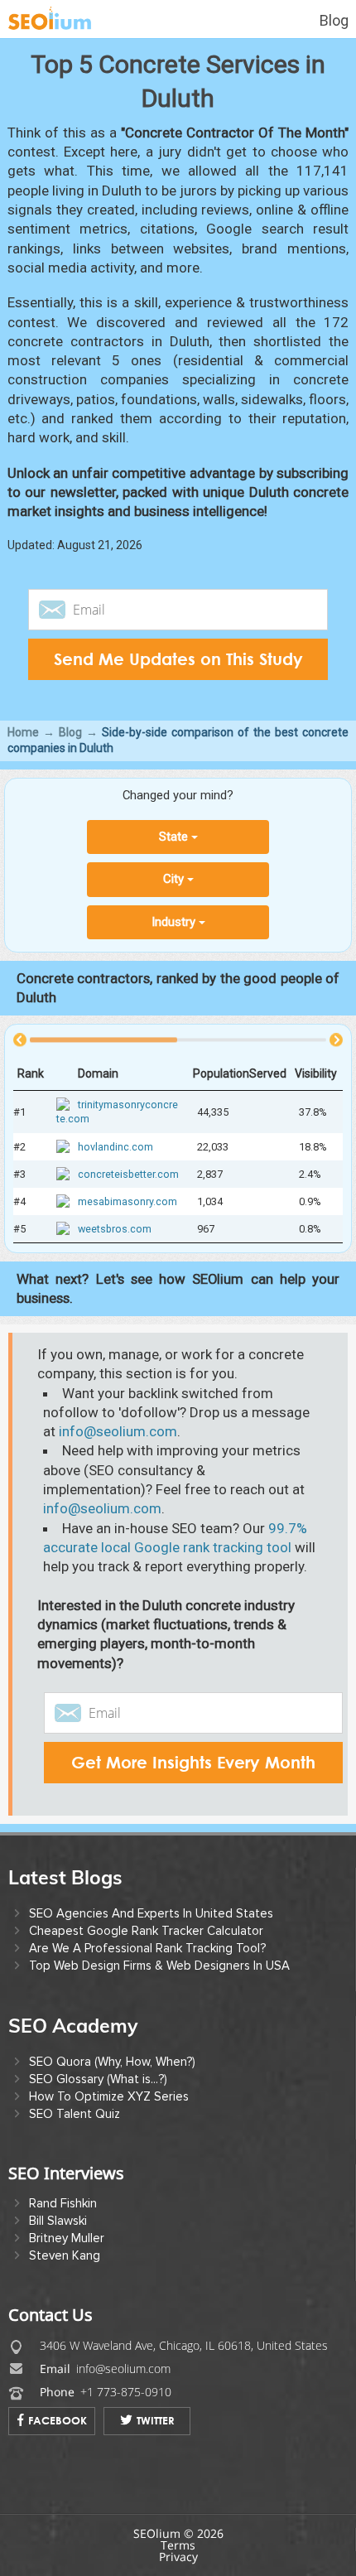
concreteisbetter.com (128, 1174)
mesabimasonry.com (127, 1201)
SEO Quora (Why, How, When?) (112, 2062)
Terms (178, 2545)
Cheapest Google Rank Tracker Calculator (146, 1931)
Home (23, 732)
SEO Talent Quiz (75, 2114)
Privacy (178, 2557)
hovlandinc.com (115, 1147)
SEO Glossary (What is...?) (98, 2079)
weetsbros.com (115, 1230)
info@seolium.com (118, 1431)
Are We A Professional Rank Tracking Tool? (147, 1948)
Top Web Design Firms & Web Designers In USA (159, 1966)
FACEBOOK (58, 2420)
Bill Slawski (58, 2221)
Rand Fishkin (63, 2203)
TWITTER (156, 2420)
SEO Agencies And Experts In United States (151, 1913)
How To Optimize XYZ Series (109, 2096)
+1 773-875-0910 (126, 2392)
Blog (334, 20)
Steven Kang (65, 2255)
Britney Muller (67, 2238)
